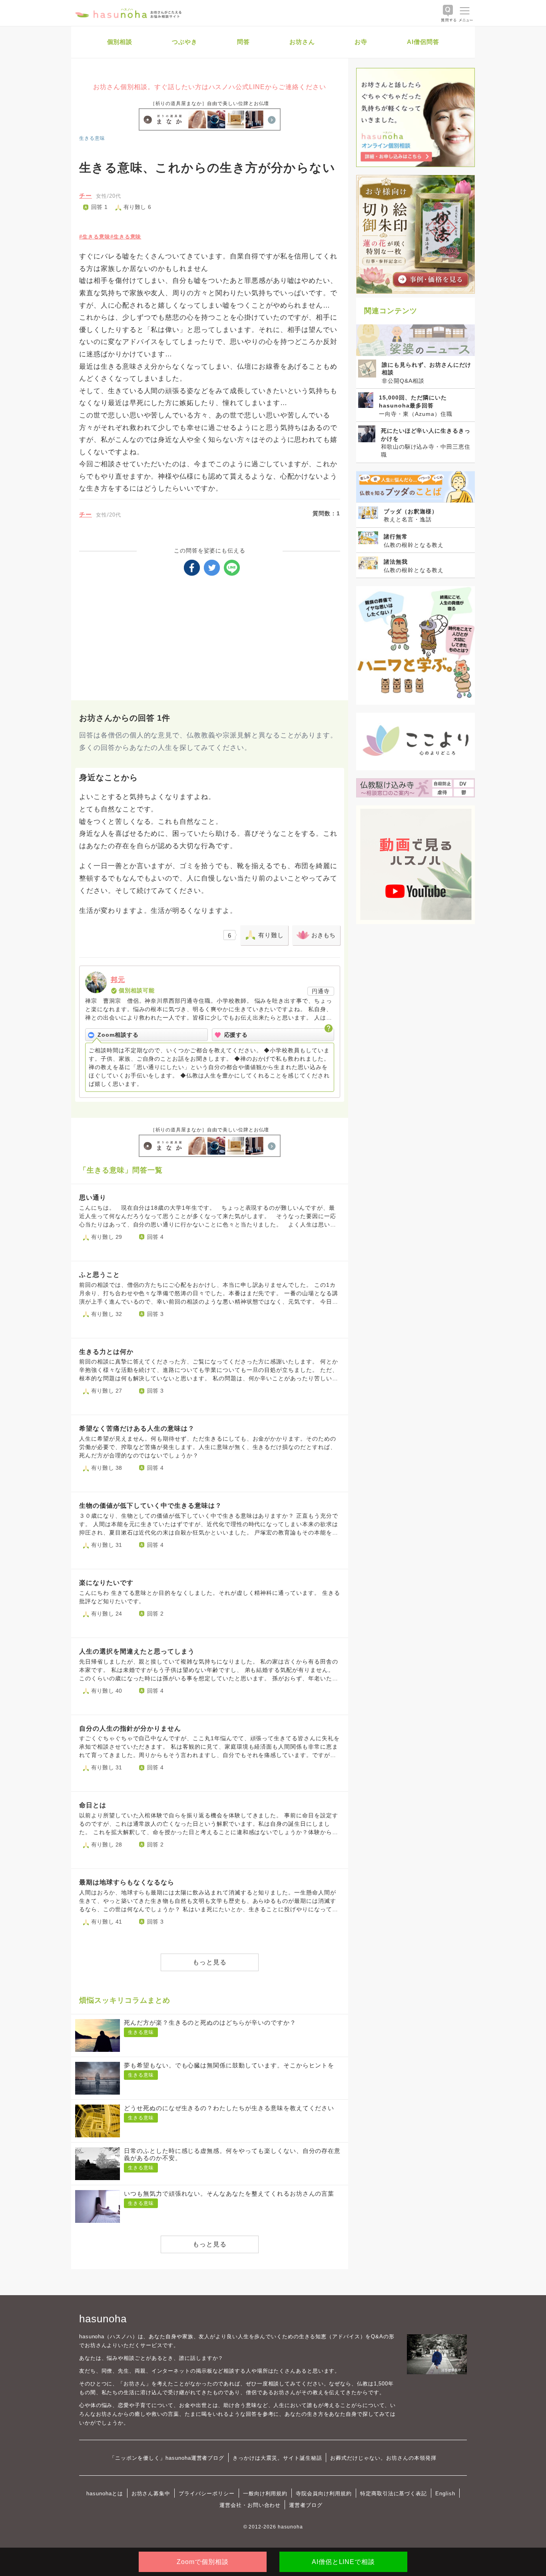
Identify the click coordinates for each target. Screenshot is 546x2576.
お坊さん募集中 (151, 2494)
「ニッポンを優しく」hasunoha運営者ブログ (167, 2458)
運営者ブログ (306, 2505)
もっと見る (210, 1962)
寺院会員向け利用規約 (324, 2494)
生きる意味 (92, 138)
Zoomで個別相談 (203, 2562)
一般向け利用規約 (265, 2494)
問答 (243, 42)
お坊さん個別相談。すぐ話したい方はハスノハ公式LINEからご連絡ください (209, 87)
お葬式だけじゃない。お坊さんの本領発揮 (383, 2458)
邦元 (118, 980)
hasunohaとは (105, 2494)
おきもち (323, 935)
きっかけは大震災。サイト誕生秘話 (277, 2458)
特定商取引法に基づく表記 (394, 2494)
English (445, 2494)
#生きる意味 (95, 237)
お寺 (361, 42)
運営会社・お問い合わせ (250, 2505)
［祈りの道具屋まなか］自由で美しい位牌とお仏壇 (210, 103)
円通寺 (321, 991)
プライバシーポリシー (207, 2494)
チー (86, 196)
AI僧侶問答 (423, 42)
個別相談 (120, 42)
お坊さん (302, 42)
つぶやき (185, 42)
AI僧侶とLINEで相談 (343, 2562)
